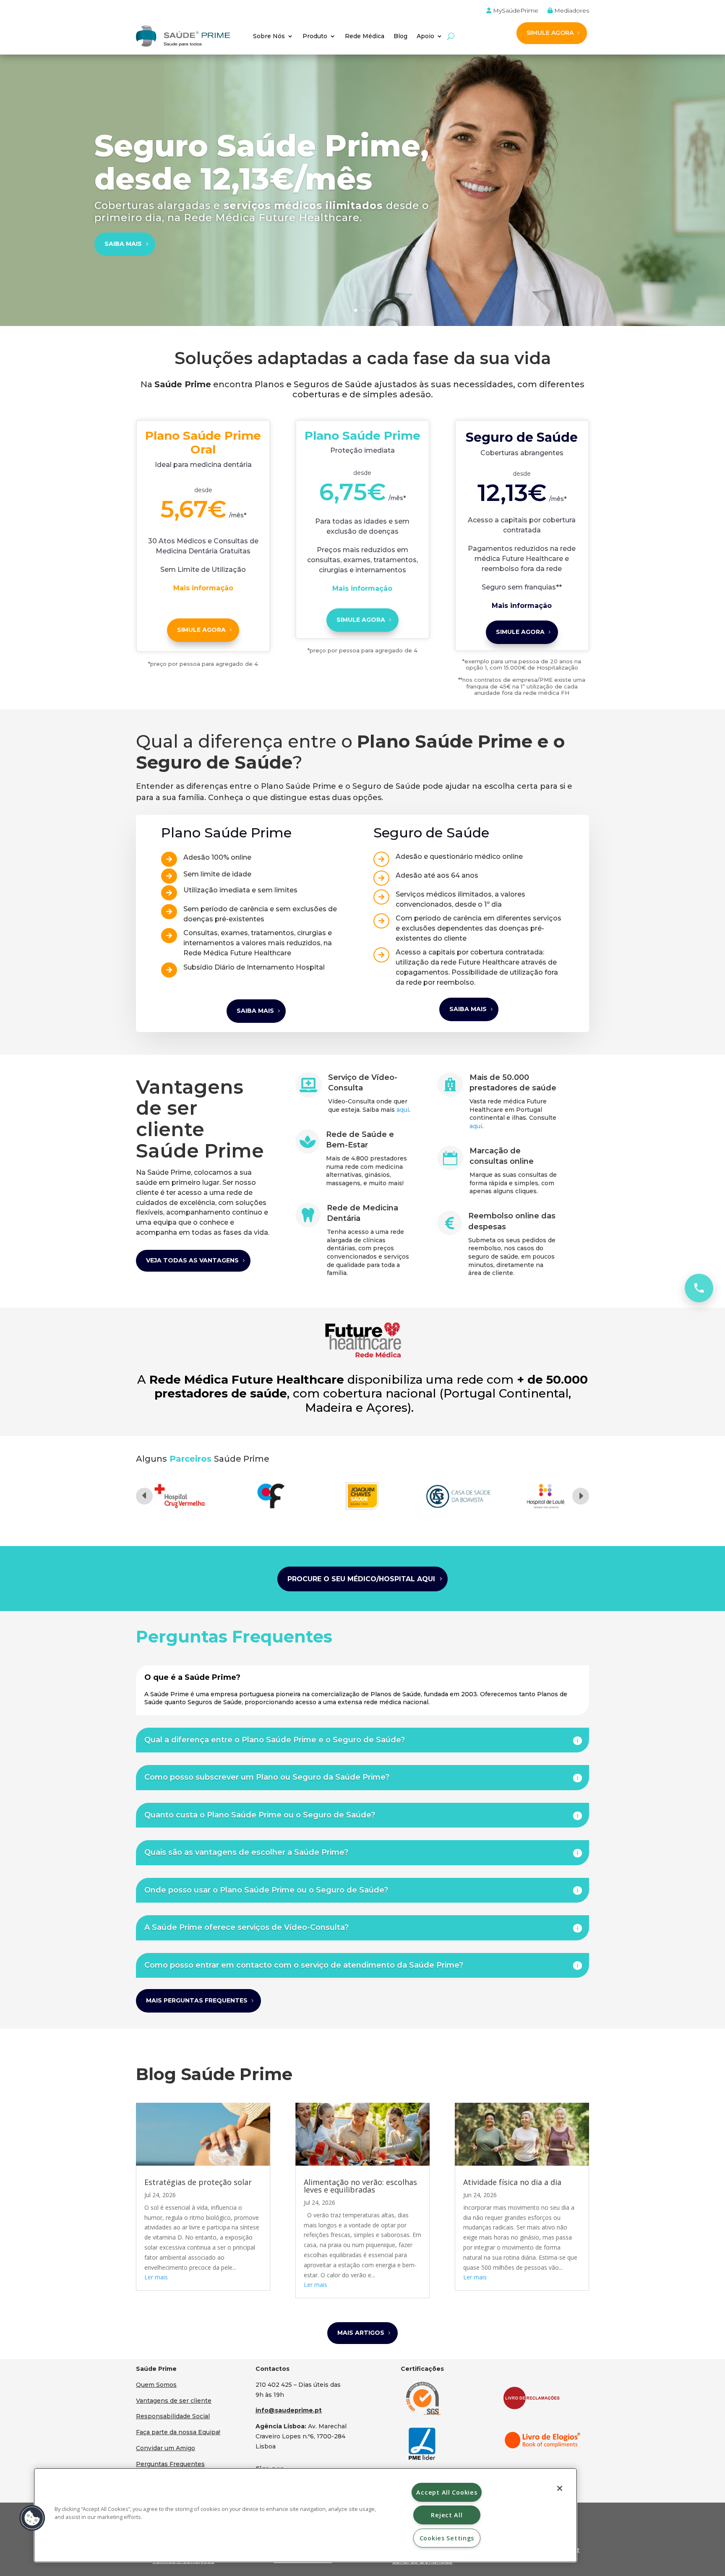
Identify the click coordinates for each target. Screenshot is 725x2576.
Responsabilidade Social (173, 2416)
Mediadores (571, 11)
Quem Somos (156, 2385)
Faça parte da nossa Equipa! (178, 2432)
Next (581, 1496)
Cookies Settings (447, 2538)
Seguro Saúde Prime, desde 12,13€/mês (262, 162)
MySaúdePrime (515, 11)
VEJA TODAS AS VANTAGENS (192, 1260)
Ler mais (156, 2277)
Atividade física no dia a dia (512, 2182)
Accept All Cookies (447, 2492)
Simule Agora (361, 620)
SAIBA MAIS (123, 244)
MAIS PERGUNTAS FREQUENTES (197, 2000)
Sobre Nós (269, 36)
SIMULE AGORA (550, 33)
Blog (400, 36)
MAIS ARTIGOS (361, 2333)
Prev (144, 1496)
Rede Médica (365, 36)
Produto (315, 36)
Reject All (447, 2515)
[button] (32, 2518)
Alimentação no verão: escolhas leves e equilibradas (360, 2186)
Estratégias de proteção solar (198, 2182)
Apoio (425, 36)
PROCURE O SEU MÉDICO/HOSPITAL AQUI (361, 1579)
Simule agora (201, 630)
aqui (403, 1110)
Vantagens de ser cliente (174, 2401)
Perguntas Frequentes (170, 2464)
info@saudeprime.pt (289, 2410)
